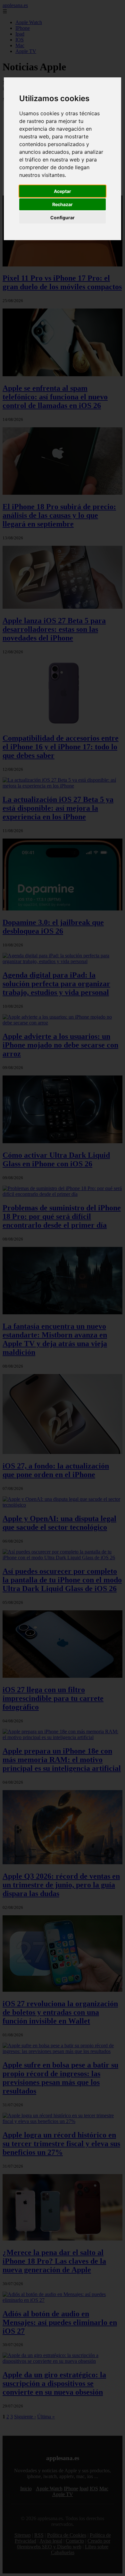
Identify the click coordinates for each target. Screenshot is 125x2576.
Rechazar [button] (63, 204)
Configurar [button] (63, 218)
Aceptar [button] (63, 191)
